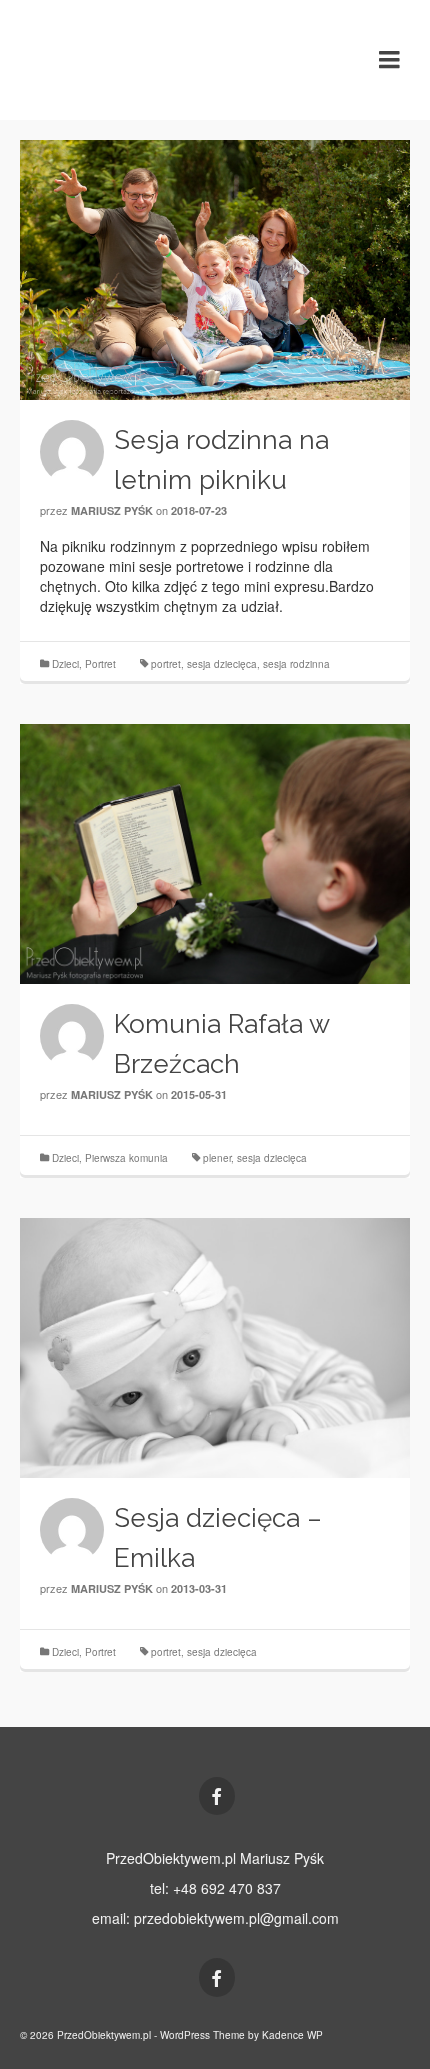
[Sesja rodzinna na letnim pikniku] (215, 270)
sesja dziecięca (222, 664)
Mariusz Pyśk (112, 510)
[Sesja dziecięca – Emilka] (215, 1348)
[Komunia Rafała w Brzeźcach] (215, 854)
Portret (100, 664)
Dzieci (65, 664)
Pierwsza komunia (126, 1158)
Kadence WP (292, 2035)
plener (217, 1158)
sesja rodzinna (296, 664)
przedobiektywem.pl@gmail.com (236, 1918)
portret (166, 664)
